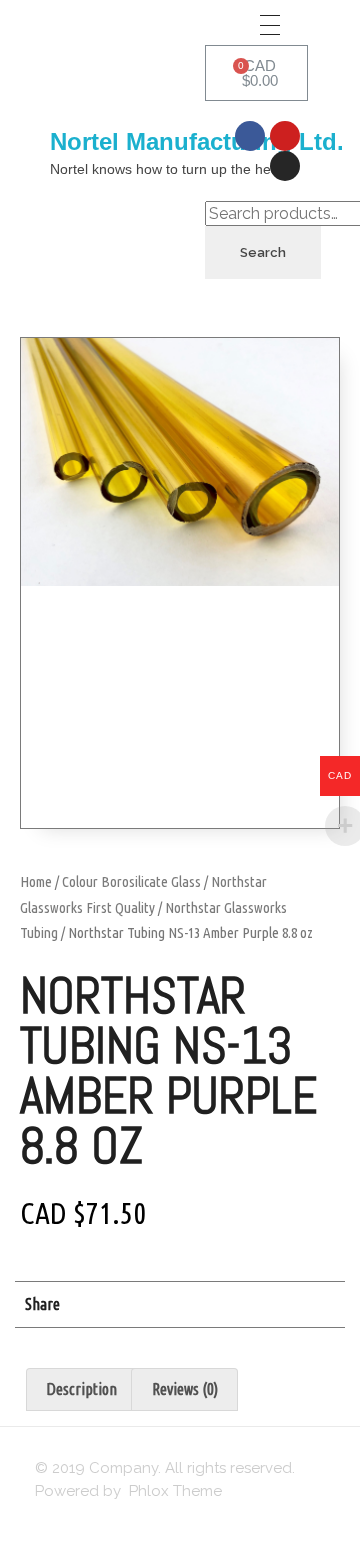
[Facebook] (250, 136)
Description (81, 1389)
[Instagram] (285, 166)
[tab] (81, 1390)
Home (36, 881)
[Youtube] (285, 136)
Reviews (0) (185, 1389)
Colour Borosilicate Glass (131, 881)
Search (263, 252)
